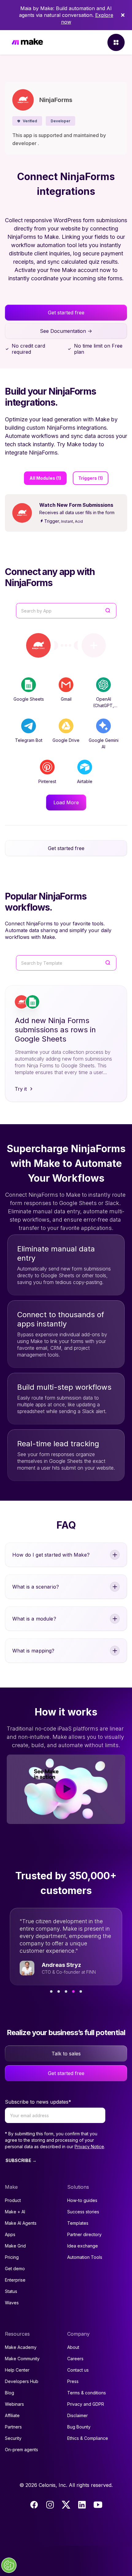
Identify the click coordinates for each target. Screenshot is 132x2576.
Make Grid (15, 2246)
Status (11, 2291)
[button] (27, 121)
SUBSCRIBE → (21, 2160)
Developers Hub (22, 2381)
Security (13, 2438)
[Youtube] (98, 2505)
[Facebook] (34, 2505)
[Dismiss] (123, 15)
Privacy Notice (89, 2147)
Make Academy (21, 2347)
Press (73, 2381)
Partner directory (84, 2234)
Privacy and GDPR (86, 2404)
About (73, 2347)
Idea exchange (83, 2246)
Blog (10, 2393)
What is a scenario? (36, 1587)
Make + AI (15, 2212)
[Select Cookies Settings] (9, 2565)
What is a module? (34, 1619)
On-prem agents (21, 2450)
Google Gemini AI (104, 743)
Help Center (17, 2370)
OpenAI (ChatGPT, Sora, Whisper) (103, 705)
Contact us (78, 2370)
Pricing (12, 2257)
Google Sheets (29, 699)
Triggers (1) (91, 478)
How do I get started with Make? (51, 1555)
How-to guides (82, 2200)
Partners (13, 2427)
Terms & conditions (87, 2393)
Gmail (66, 699)
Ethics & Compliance (88, 2438)
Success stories (83, 2212)
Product (13, 2200)
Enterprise (15, 2280)
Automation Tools (85, 2257)
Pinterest (47, 781)
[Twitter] (66, 2505)
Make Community (22, 2359)
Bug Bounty (79, 2427)
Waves (12, 2303)
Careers (75, 2359)
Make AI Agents (21, 2223)
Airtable (85, 781)
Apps (10, 2234)
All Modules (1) (45, 478)
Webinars (14, 2404)
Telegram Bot (29, 740)
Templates (78, 2223)
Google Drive (66, 740)
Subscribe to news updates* (38, 2102)
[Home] (27, 43)
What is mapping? (33, 1651)
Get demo (15, 2269)
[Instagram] (50, 2505)
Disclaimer (78, 2415)
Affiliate (12, 2415)
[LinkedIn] (82, 2505)
